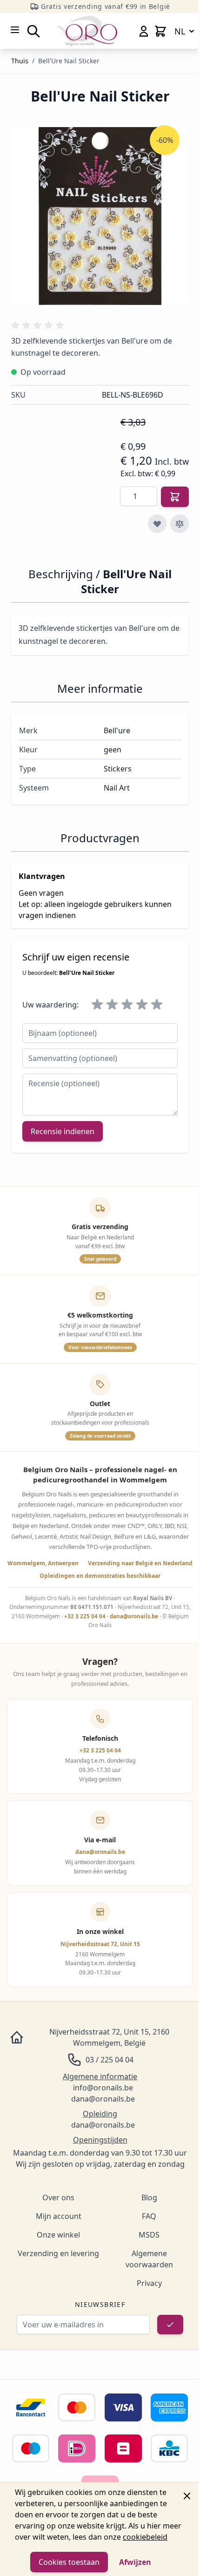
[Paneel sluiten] (187, 2496)
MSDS (149, 2235)
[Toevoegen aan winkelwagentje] (175, 497)
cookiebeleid (145, 2537)
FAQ (149, 2216)
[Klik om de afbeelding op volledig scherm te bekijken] (100, 216)
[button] (39, 325)
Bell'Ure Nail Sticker (69, 61)
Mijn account (59, 2216)
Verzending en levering (58, 2253)
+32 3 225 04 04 (85, 1616)
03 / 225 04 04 (110, 2060)
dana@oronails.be (134, 1616)
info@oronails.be (103, 2088)
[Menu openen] (15, 30)
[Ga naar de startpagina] (87, 31)
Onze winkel (58, 2235)
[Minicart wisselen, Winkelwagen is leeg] (160, 31)
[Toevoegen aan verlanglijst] (157, 524)
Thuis (20, 61)
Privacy (149, 2283)
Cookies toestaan (69, 2562)
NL (180, 31)
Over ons (58, 2197)
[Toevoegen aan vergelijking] (180, 524)
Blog (149, 2197)
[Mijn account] (144, 31)
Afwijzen (135, 2562)
